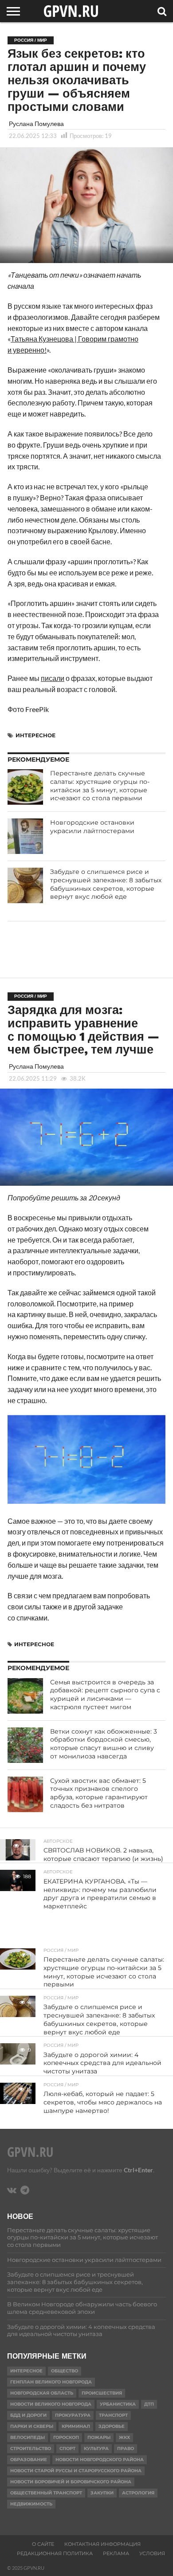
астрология (138, 2493)
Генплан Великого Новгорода (51, 2382)
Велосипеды (28, 2437)
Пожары (99, 2437)
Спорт (67, 2448)
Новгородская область (42, 2393)
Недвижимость (31, 2504)
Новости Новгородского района (100, 2460)
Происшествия (102, 2393)
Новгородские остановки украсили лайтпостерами (92, 827)
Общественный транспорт (46, 2493)
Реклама (116, 2553)
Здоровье (112, 2426)
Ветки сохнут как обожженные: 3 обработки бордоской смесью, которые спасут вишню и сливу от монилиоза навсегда (104, 1744)
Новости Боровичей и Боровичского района (71, 2482)
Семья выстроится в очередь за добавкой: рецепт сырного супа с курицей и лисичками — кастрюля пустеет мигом (105, 1695)
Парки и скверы (32, 2426)
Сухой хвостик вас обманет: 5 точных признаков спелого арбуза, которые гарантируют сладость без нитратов (99, 1793)
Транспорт (113, 2415)
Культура (96, 2448)
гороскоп (66, 2437)
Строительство (31, 2448)
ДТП (149, 2404)
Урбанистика (118, 2404)
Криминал (76, 2426)
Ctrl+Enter (138, 2170)
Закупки (102, 2493)
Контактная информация (102, 2544)
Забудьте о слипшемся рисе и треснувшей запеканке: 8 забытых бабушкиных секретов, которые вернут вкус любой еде (106, 884)
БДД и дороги (28, 2415)
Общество (65, 2371)
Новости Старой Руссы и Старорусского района (76, 2471)
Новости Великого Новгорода (51, 2404)
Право (126, 2448)
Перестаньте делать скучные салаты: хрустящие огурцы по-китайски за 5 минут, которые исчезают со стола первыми (100, 786)
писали (53, 678)
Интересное (35, 735)
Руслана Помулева (36, 124)
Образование (29, 2460)
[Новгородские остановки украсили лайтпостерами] (25, 836)
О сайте (43, 2544)
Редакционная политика (55, 2553)
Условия (152, 2553)
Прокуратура (73, 2415)
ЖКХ (124, 2437)
